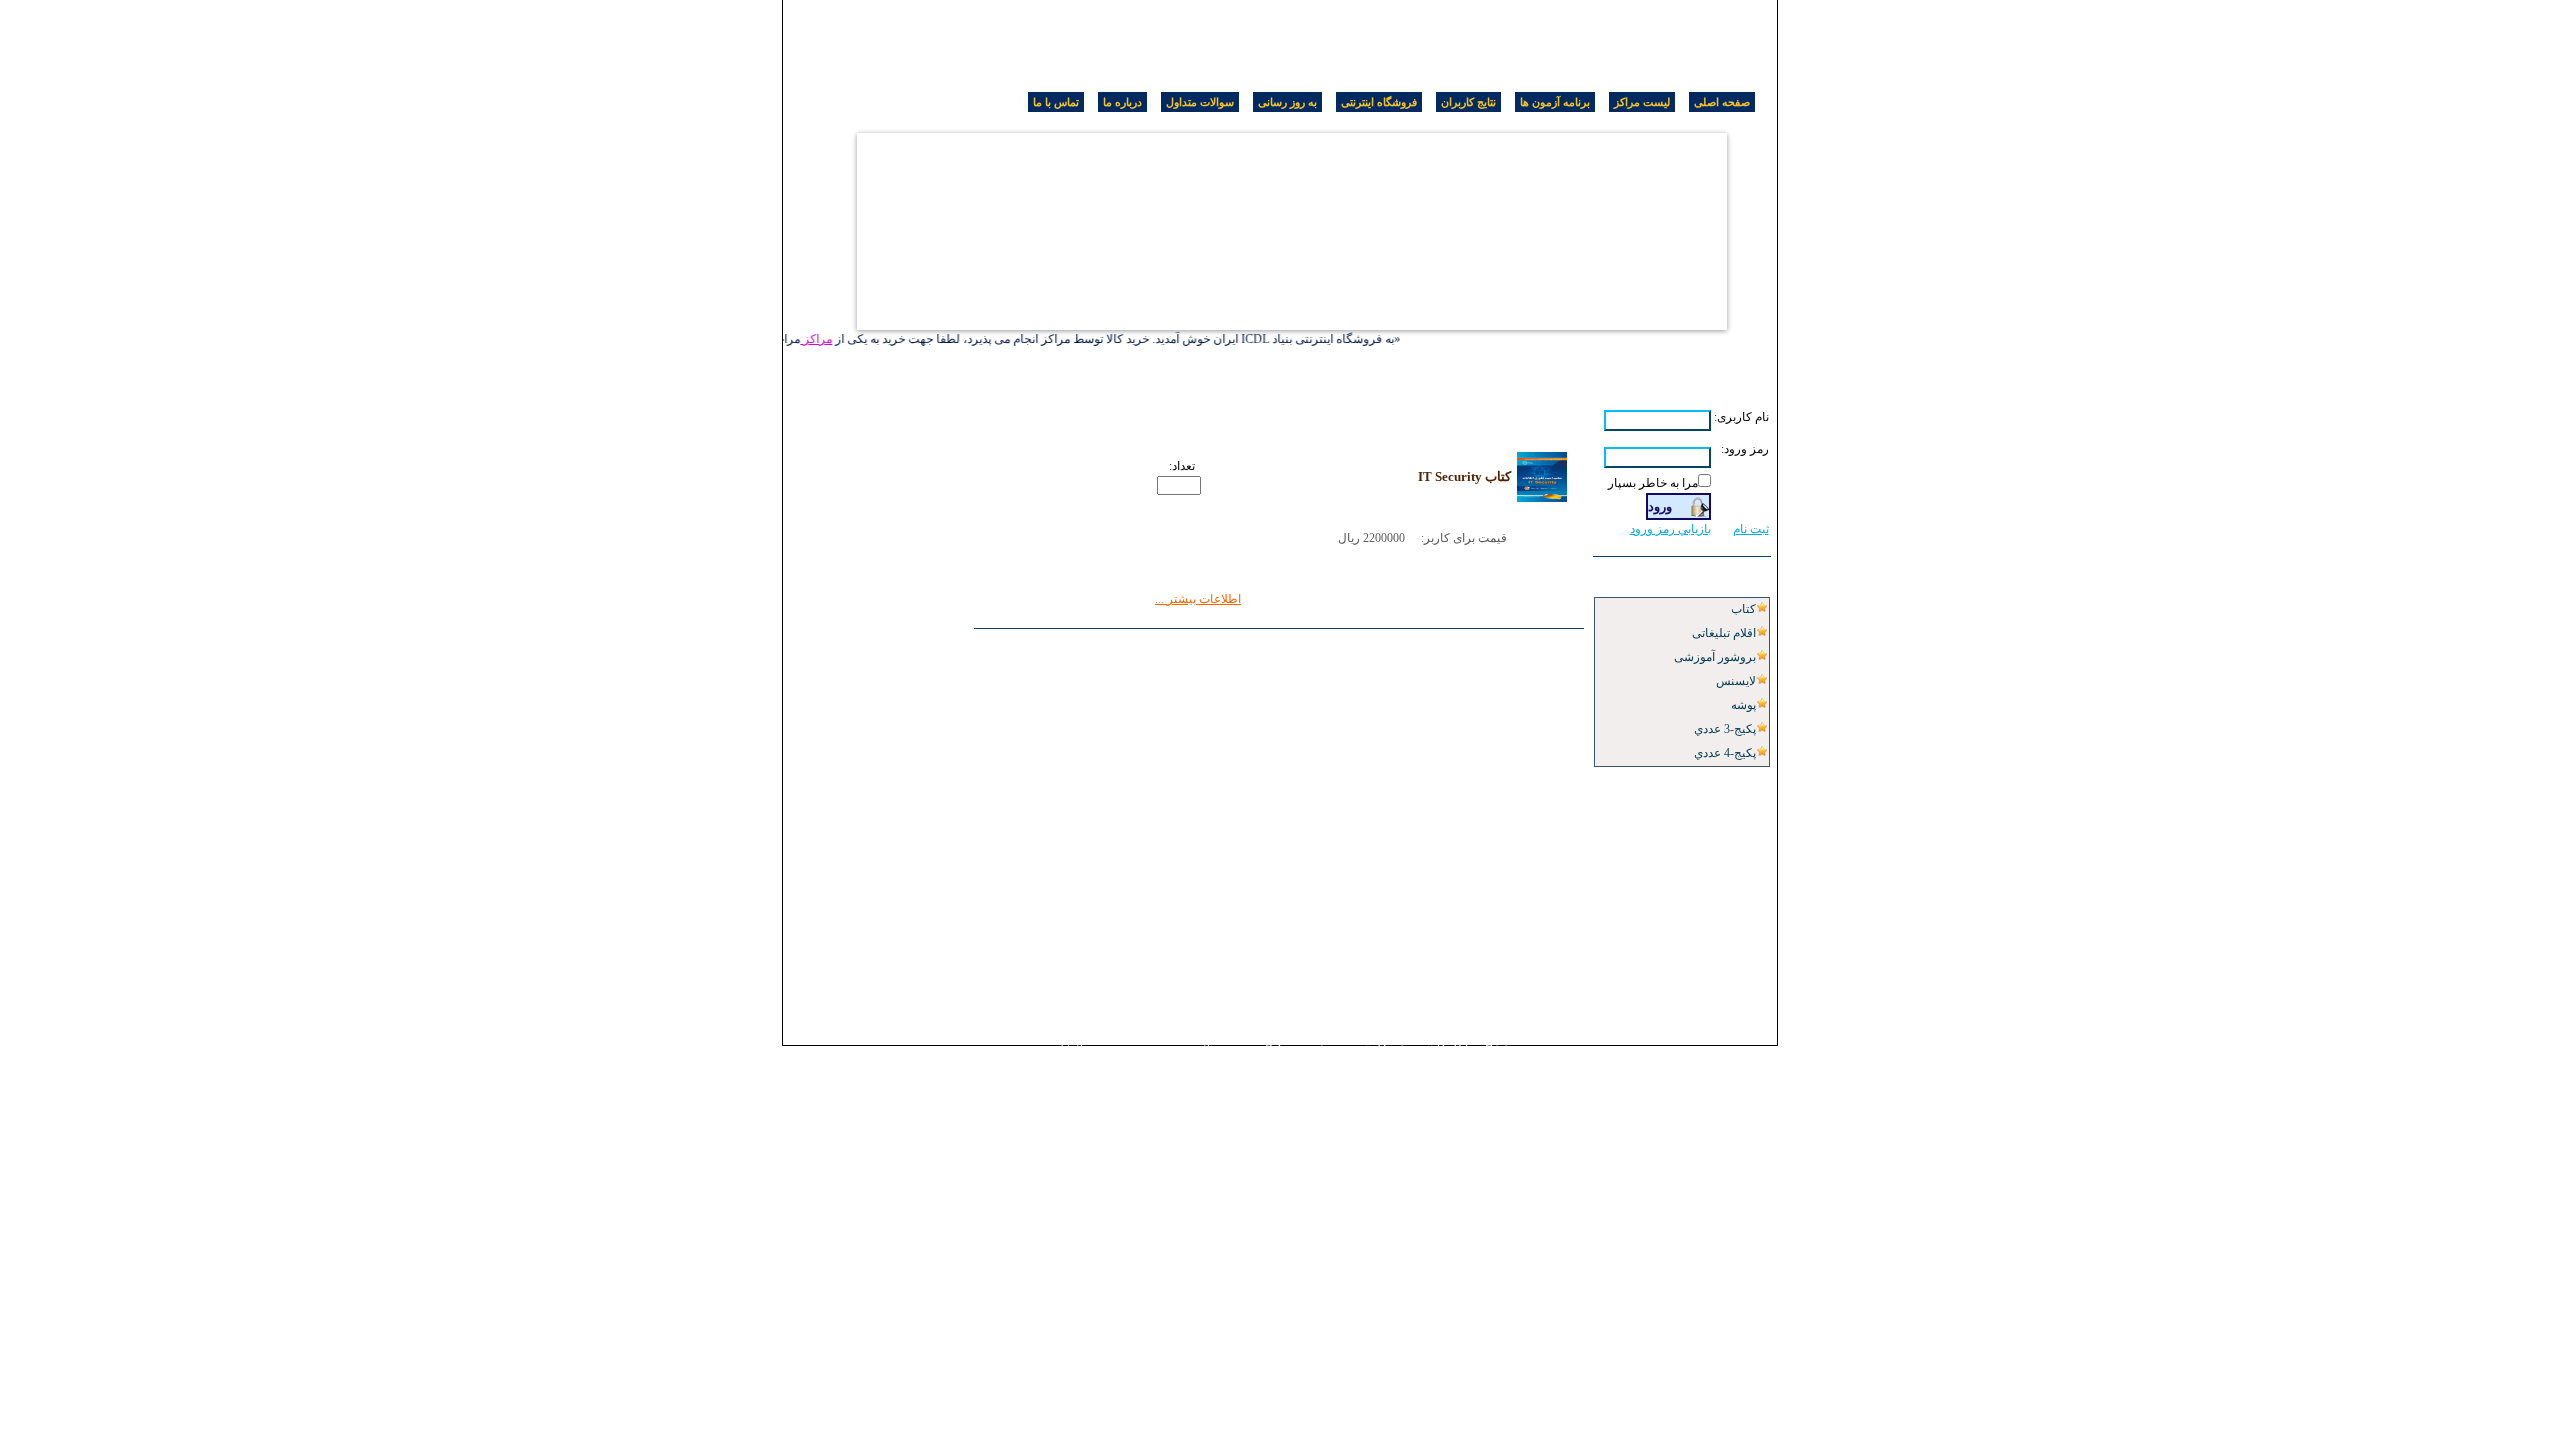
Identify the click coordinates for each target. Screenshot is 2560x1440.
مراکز (826, 339)
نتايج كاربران (1468, 102)
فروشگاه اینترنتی (1379, 102)
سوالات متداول (1200, 102)
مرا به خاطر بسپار (1653, 483)
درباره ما (1122, 102)
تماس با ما (1056, 102)
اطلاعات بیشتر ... (1198, 599)
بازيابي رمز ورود (1670, 529)
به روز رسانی (1287, 102)
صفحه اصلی (1722, 102)
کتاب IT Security (1464, 476)
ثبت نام (1751, 529)
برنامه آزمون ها (1555, 102)
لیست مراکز (1642, 102)
